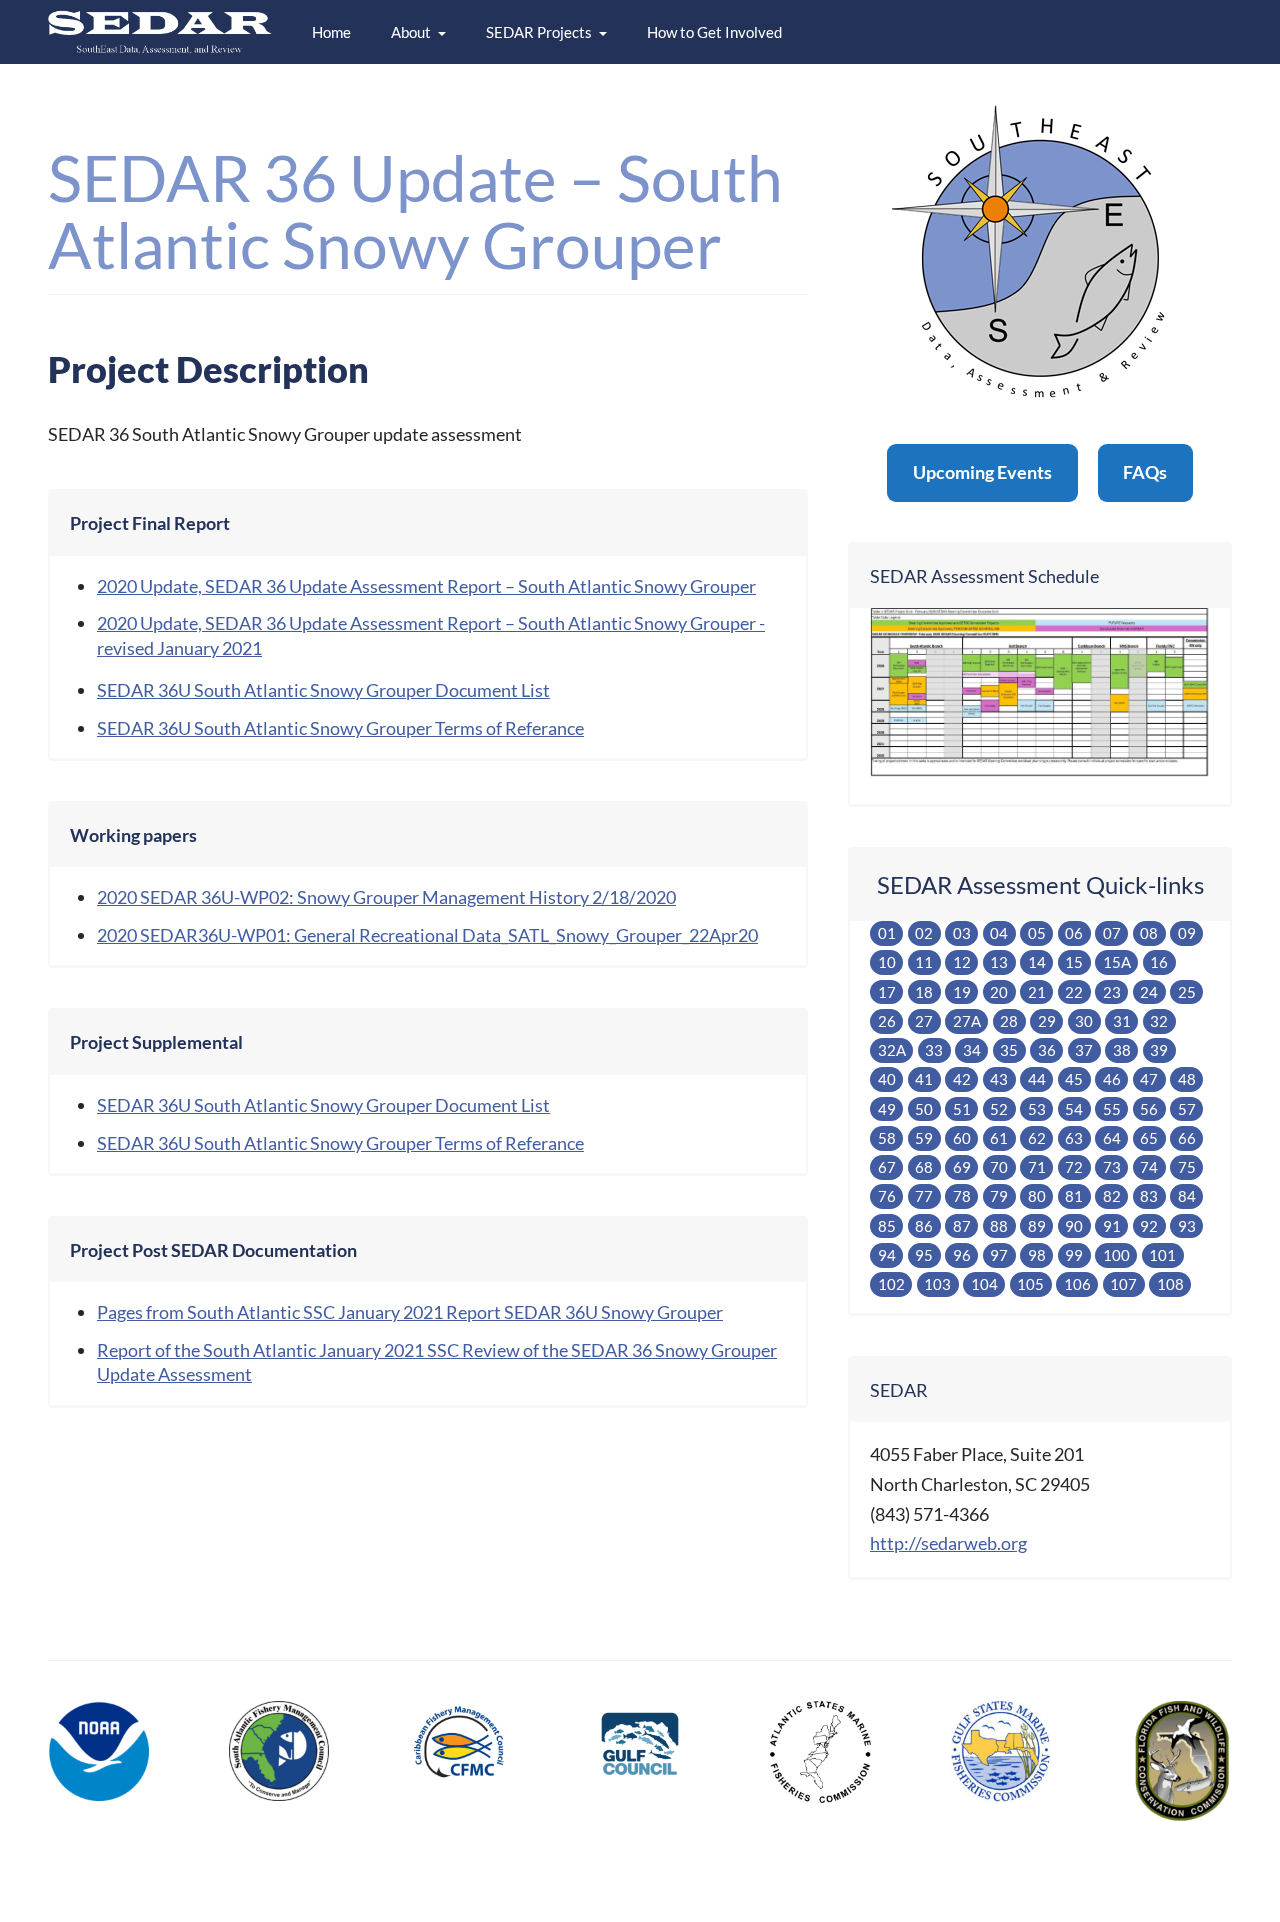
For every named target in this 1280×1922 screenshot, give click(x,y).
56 (1149, 1109)
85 (887, 1226)
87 (962, 1226)
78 (962, 1196)
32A (892, 1050)
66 (1187, 1138)
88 (999, 1226)
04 (999, 933)
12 (962, 962)
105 (1030, 1284)
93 (1187, 1226)
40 (887, 1079)
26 (887, 1021)
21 (1037, 992)
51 (962, 1109)
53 (1037, 1109)
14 (1037, 962)
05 (1037, 933)
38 (1122, 1050)
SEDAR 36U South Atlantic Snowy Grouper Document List (323, 690)
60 (962, 1138)
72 (1074, 1167)
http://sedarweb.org (948, 1543)
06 (1074, 933)
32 (1159, 1021)
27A (967, 1021)
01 (887, 933)
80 (1037, 1196)
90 (1074, 1226)
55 (1112, 1109)
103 (937, 1284)
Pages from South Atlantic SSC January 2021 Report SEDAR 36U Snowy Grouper (410, 1312)
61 (999, 1138)
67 (887, 1167)
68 (924, 1167)
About (411, 32)
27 (924, 1021)
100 (1116, 1255)
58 (887, 1138)
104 (984, 1284)
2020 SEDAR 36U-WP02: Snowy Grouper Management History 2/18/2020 (386, 897)
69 (962, 1167)
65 (1149, 1138)
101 (1162, 1255)
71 (1037, 1167)
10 (887, 962)
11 (924, 962)
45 (1074, 1079)
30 (1084, 1021)
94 (887, 1255)
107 (1123, 1284)
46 (1112, 1079)
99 (1074, 1255)
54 (1074, 1109)
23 (1112, 992)
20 (999, 992)
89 (1037, 1226)
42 (962, 1079)
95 (924, 1255)
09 (1187, 933)
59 (924, 1138)
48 (1187, 1079)
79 (999, 1196)
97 (999, 1255)
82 (1112, 1196)
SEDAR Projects (539, 32)
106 (1077, 1284)
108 (1170, 1284)
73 (1112, 1167)
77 (924, 1196)
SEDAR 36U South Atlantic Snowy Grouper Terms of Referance (340, 728)
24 (1149, 992)
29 (1047, 1021)
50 (924, 1109)
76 (887, 1196)
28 (1009, 1021)
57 (1187, 1109)
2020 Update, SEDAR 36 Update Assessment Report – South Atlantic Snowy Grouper (426, 586)
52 (999, 1109)
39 (1159, 1050)
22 (1074, 992)
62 (1037, 1138)
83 (1149, 1196)
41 (924, 1079)
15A (1117, 962)
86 (924, 1226)
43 (999, 1079)
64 (1112, 1138)
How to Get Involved (714, 32)
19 (962, 992)
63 (1074, 1138)
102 (891, 1284)
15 (1074, 962)
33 (934, 1050)
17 (887, 992)
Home (331, 32)
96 (962, 1255)
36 (1047, 1050)
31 (1122, 1021)
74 (1149, 1167)
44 (1037, 1079)
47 (1149, 1079)
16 (1159, 962)
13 (999, 962)
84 (1187, 1196)
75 (1187, 1167)
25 (1187, 992)
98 (1037, 1255)
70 (999, 1167)
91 (1112, 1226)
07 (1112, 933)
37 (1084, 1050)
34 (972, 1050)
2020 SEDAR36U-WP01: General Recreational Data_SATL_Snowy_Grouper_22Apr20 (427, 935)
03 (962, 933)
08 (1149, 933)
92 (1149, 1226)
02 (924, 933)
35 (1009, 1050)
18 (924, 992)
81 (1074, 1196)
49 (887, 1109)
